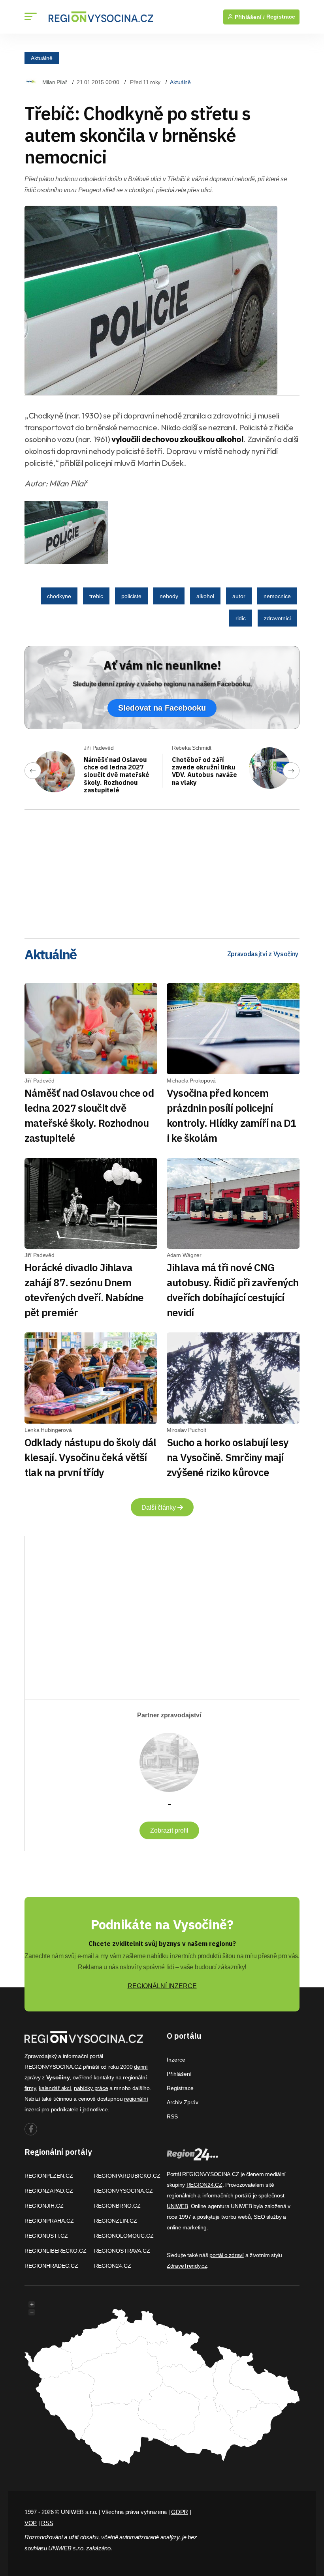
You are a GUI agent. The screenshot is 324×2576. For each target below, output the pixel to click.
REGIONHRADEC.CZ (51, 2266)
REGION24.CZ (113, 2266)
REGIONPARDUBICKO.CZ (127, 2176)
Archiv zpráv (183, 2102)
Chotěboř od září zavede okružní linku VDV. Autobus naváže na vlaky (204, 771)
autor (239, 596)
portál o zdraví (227, 2255)
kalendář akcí (55, 2088)
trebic (96, 596)
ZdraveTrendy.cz (187, 2266)
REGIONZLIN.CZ (116, 2221)
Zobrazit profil (169, 1830)
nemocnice (277, 596)
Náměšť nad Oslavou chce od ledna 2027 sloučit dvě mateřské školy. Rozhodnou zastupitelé (117, 775)
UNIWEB (177, 2206)
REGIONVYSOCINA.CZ (123, 2191)
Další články (159, 1508)
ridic (241, 618)
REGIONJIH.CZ (44, 2206)
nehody (169, 596)
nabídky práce (91, 2088)
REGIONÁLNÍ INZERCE (162, 1986)
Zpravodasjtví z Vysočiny (263, 954)
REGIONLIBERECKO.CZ (56, 2251)
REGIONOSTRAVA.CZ (122, 2251)
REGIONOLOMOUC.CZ (124, 2236)
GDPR (180, 2512)
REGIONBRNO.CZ (117, 2206)
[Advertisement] (162, 871)
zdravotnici (277, 618)
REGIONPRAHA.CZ (49, 2221)
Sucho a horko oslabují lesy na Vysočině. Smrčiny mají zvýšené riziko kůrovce (228, 1457)
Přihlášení (179, 2074)
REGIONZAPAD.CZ (49, 2191)
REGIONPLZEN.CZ (49, 2176)
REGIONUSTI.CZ (46, 2236)
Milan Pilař (55, 82)
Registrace (281, 17)
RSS (172, 2116)
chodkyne (59, 596)
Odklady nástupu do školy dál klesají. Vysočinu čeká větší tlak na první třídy (90, 1457)
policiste (131, 596)
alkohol (205, 596)
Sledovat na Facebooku (162, 708)
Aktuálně (42, 58)
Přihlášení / (249, 17)
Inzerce (176, 2060)
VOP (31, 2523)
